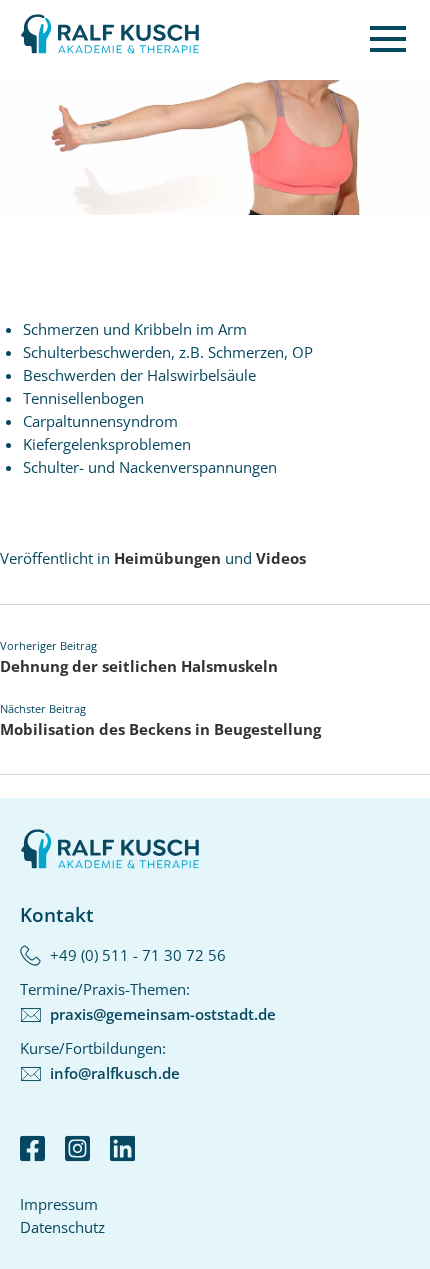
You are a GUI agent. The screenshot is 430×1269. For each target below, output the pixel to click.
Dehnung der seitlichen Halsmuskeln (139, 666)
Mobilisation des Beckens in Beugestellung (160, 729)
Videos (281, 558)
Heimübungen (167, 558)
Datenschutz (62, 1227)
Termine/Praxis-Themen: (148, 1001)
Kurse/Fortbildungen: (100, 1060)
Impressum (59, 1204)
